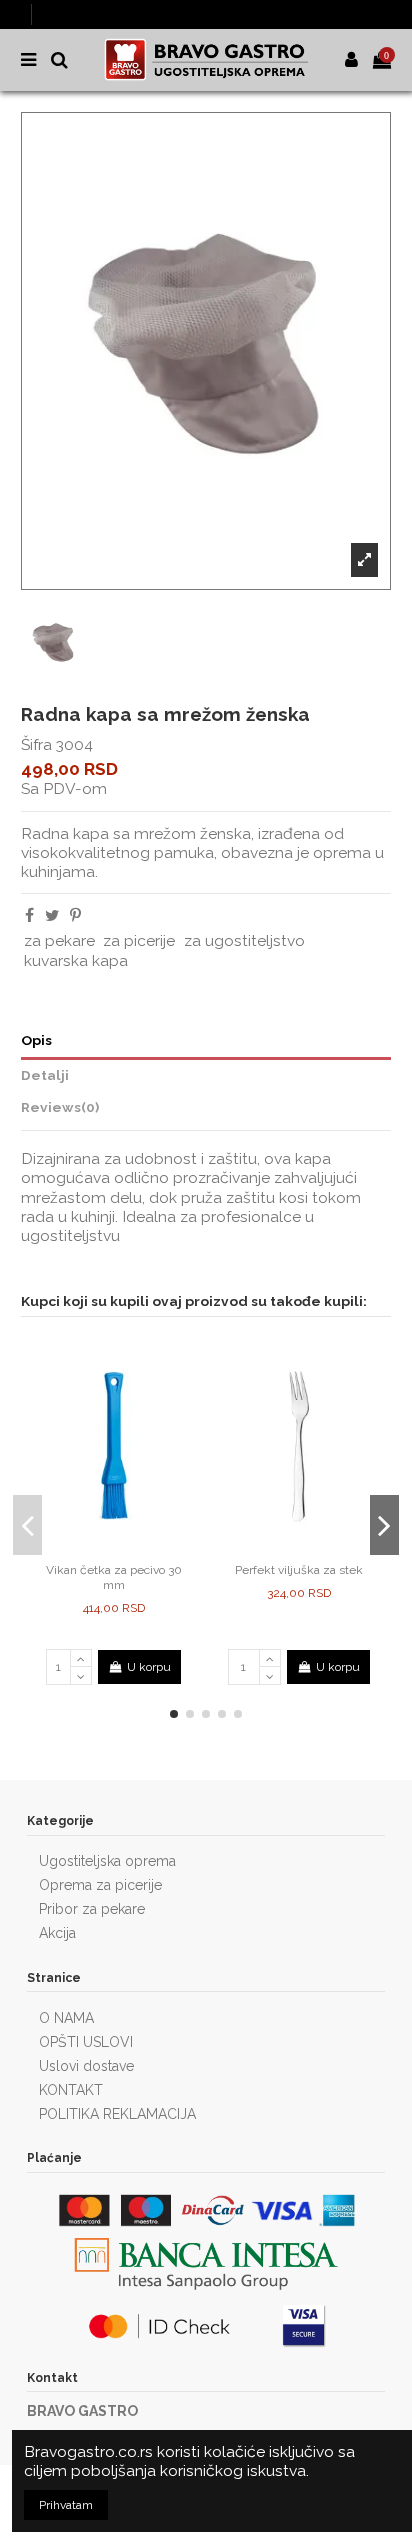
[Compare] (102, 1549)
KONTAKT (71, 2090)
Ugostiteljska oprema (107, 1861)
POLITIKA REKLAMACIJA (117, 2114)
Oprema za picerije (100, 1885)
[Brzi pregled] (126, 1549)
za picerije (139, 940)
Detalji (45, 1075)
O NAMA (66, 2018)
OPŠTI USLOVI (86, 2042)
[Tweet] (52, 915)
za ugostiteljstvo (244, 940)
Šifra (36, 744)
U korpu (149, 1667)
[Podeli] (29, 915)
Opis (36, 1040)
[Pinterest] (75, 915)
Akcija (57, 1933)
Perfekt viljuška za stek (299, 1570)
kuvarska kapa (76, 960)
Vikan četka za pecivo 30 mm (114, 1577)
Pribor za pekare (92, 1909)
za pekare (59, 940)
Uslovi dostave (86, 2066)
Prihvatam (66, 2505)
